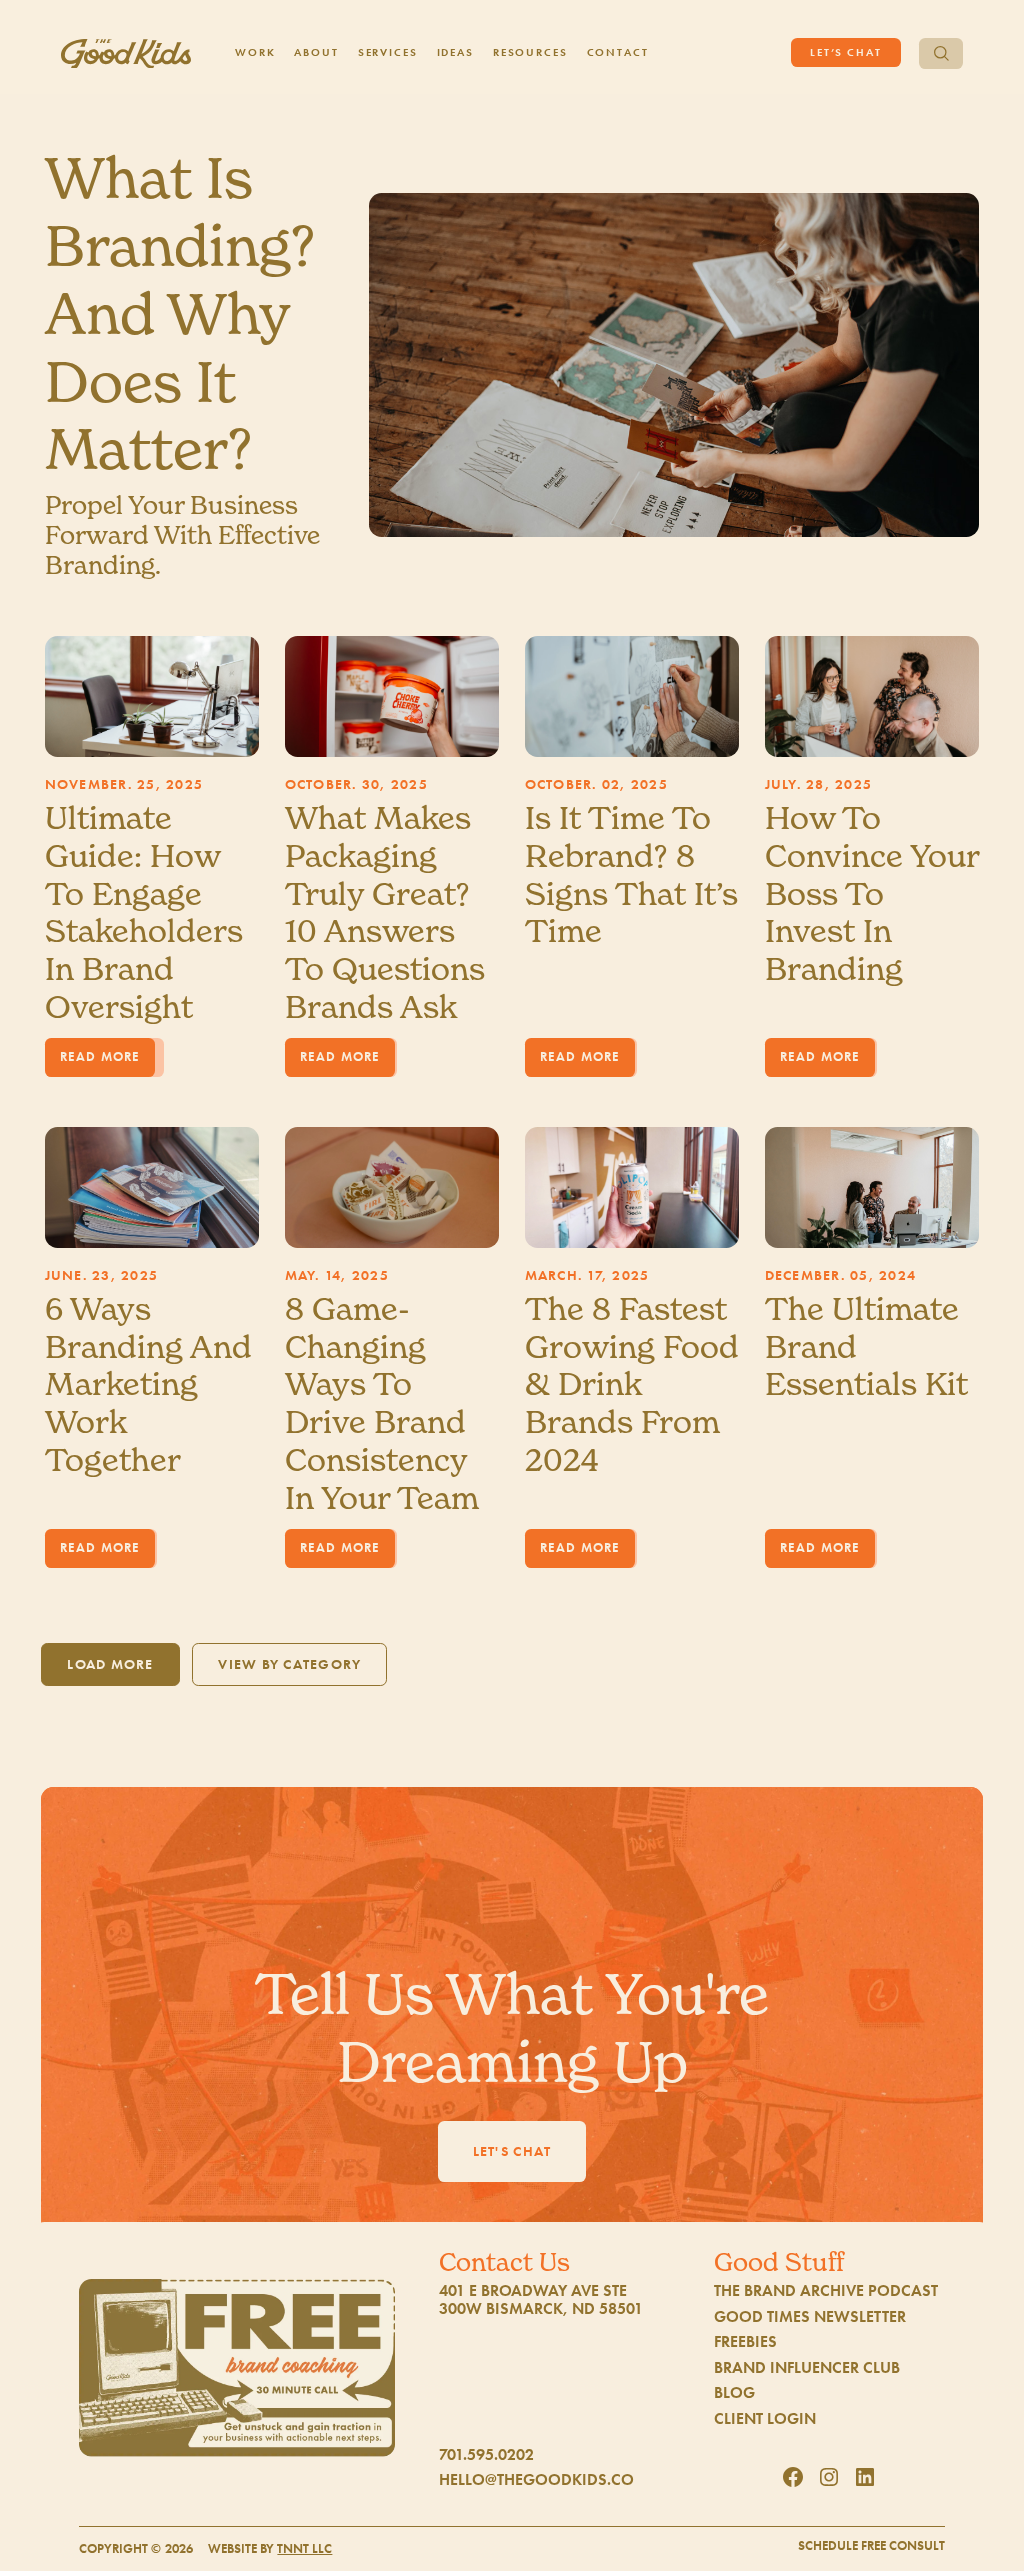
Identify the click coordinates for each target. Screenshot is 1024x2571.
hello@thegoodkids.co (536, 2480)
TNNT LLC (304, 2549)
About (316, 52)
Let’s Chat (846, 52)
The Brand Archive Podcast (826, 2291)
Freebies (745, 2342)
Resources (530, 52)
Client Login (765, 2419)
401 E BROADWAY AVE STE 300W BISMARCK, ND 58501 (541, 2299)
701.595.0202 (486, 2455)
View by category (289, 1664)
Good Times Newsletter (810, 2317)
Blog (734, 2393)
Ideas (455, 52)
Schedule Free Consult (871, 2546)
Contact (618, 52)
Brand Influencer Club (807, 2368)
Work (255, 52)
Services (388, 52)
